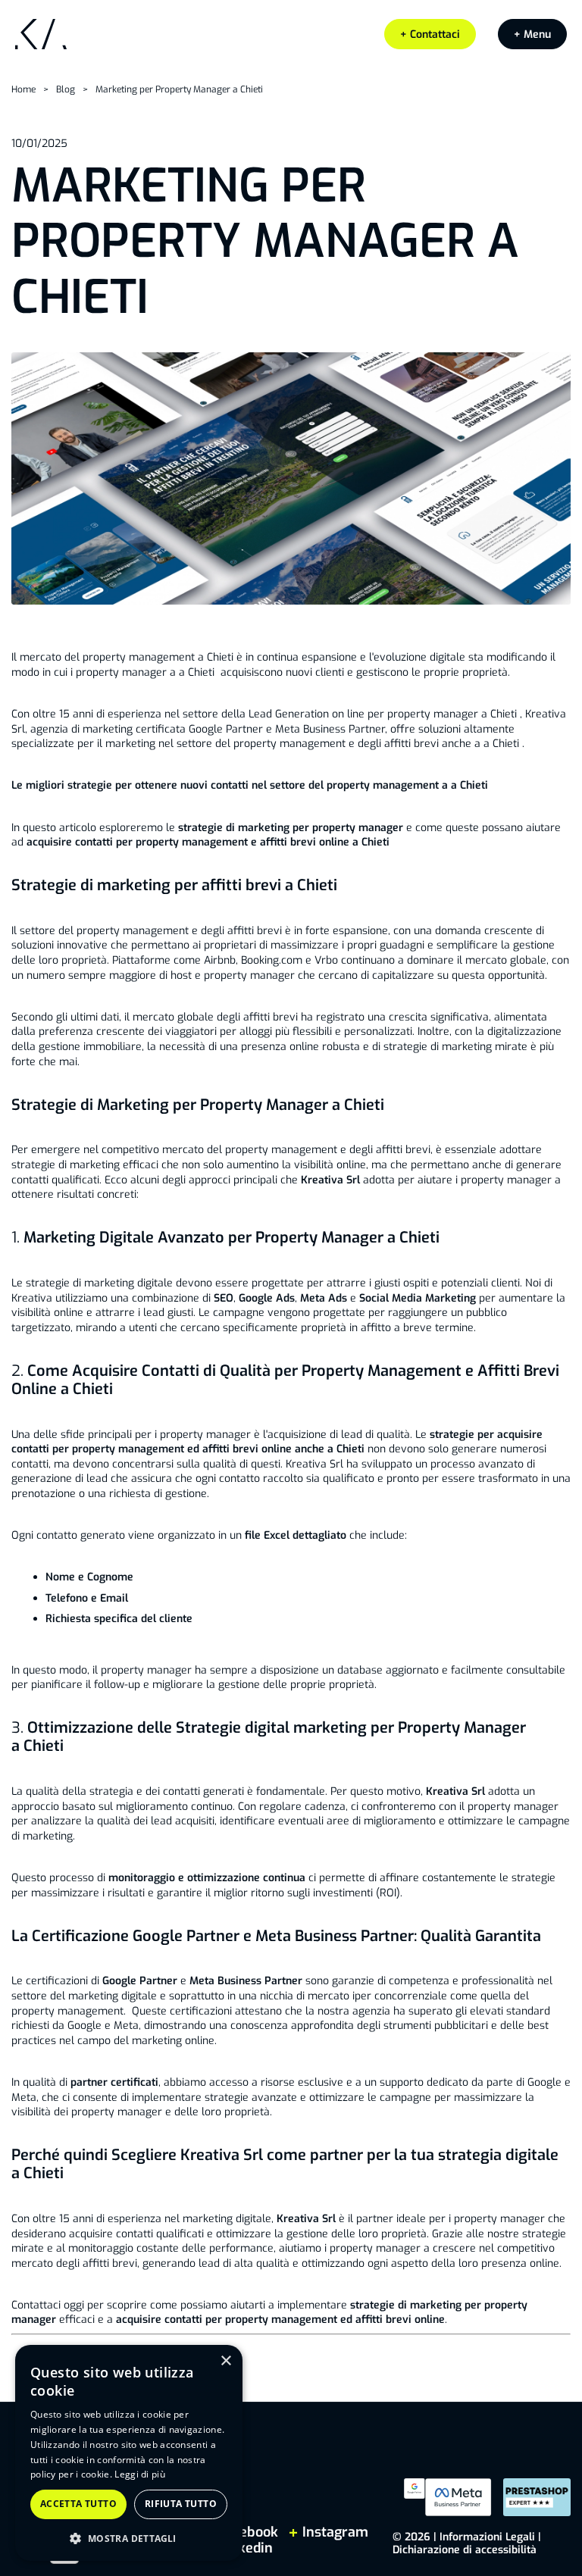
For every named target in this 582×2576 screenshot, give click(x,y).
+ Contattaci (430, 34)
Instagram (333, 2532)
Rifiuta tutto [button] (181, 2504)
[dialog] (129, 2453)
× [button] (225, 2361)
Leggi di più (140, 2474)
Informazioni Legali (487, 2537)
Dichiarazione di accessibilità (465, 2550)
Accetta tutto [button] (78, 2504)
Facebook (248, 2532)
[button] (532, 34)
